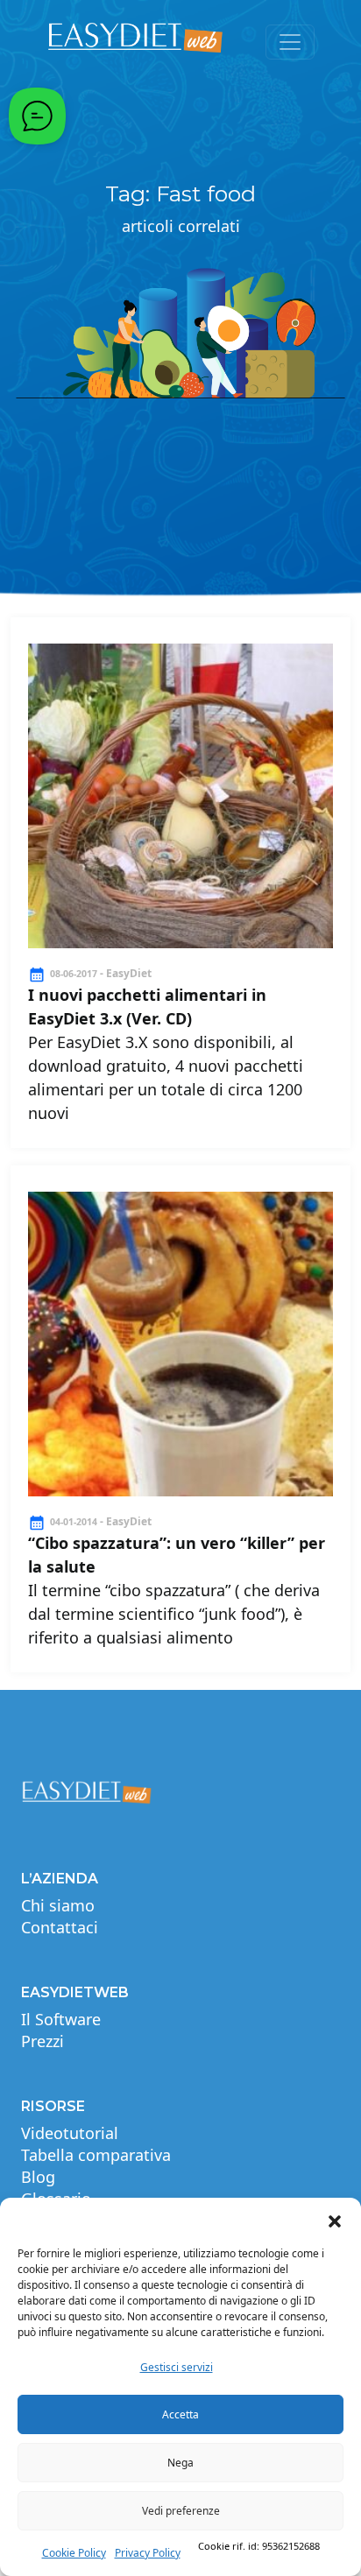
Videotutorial (70, 2133)
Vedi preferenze (181, 2511)
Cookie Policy (74, 2553)
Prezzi (42, 2041)
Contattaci (60, 1927)
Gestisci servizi (177, 2367)
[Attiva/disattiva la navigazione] (290, 42)
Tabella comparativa (96, 2155)
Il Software (61, 2019)
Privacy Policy (148, 2553)
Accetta (180, 2414)
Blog (38, 2177)
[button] (335, 2220)
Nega (180, 2463)
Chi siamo (58, 1905)
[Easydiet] (135, 42)
